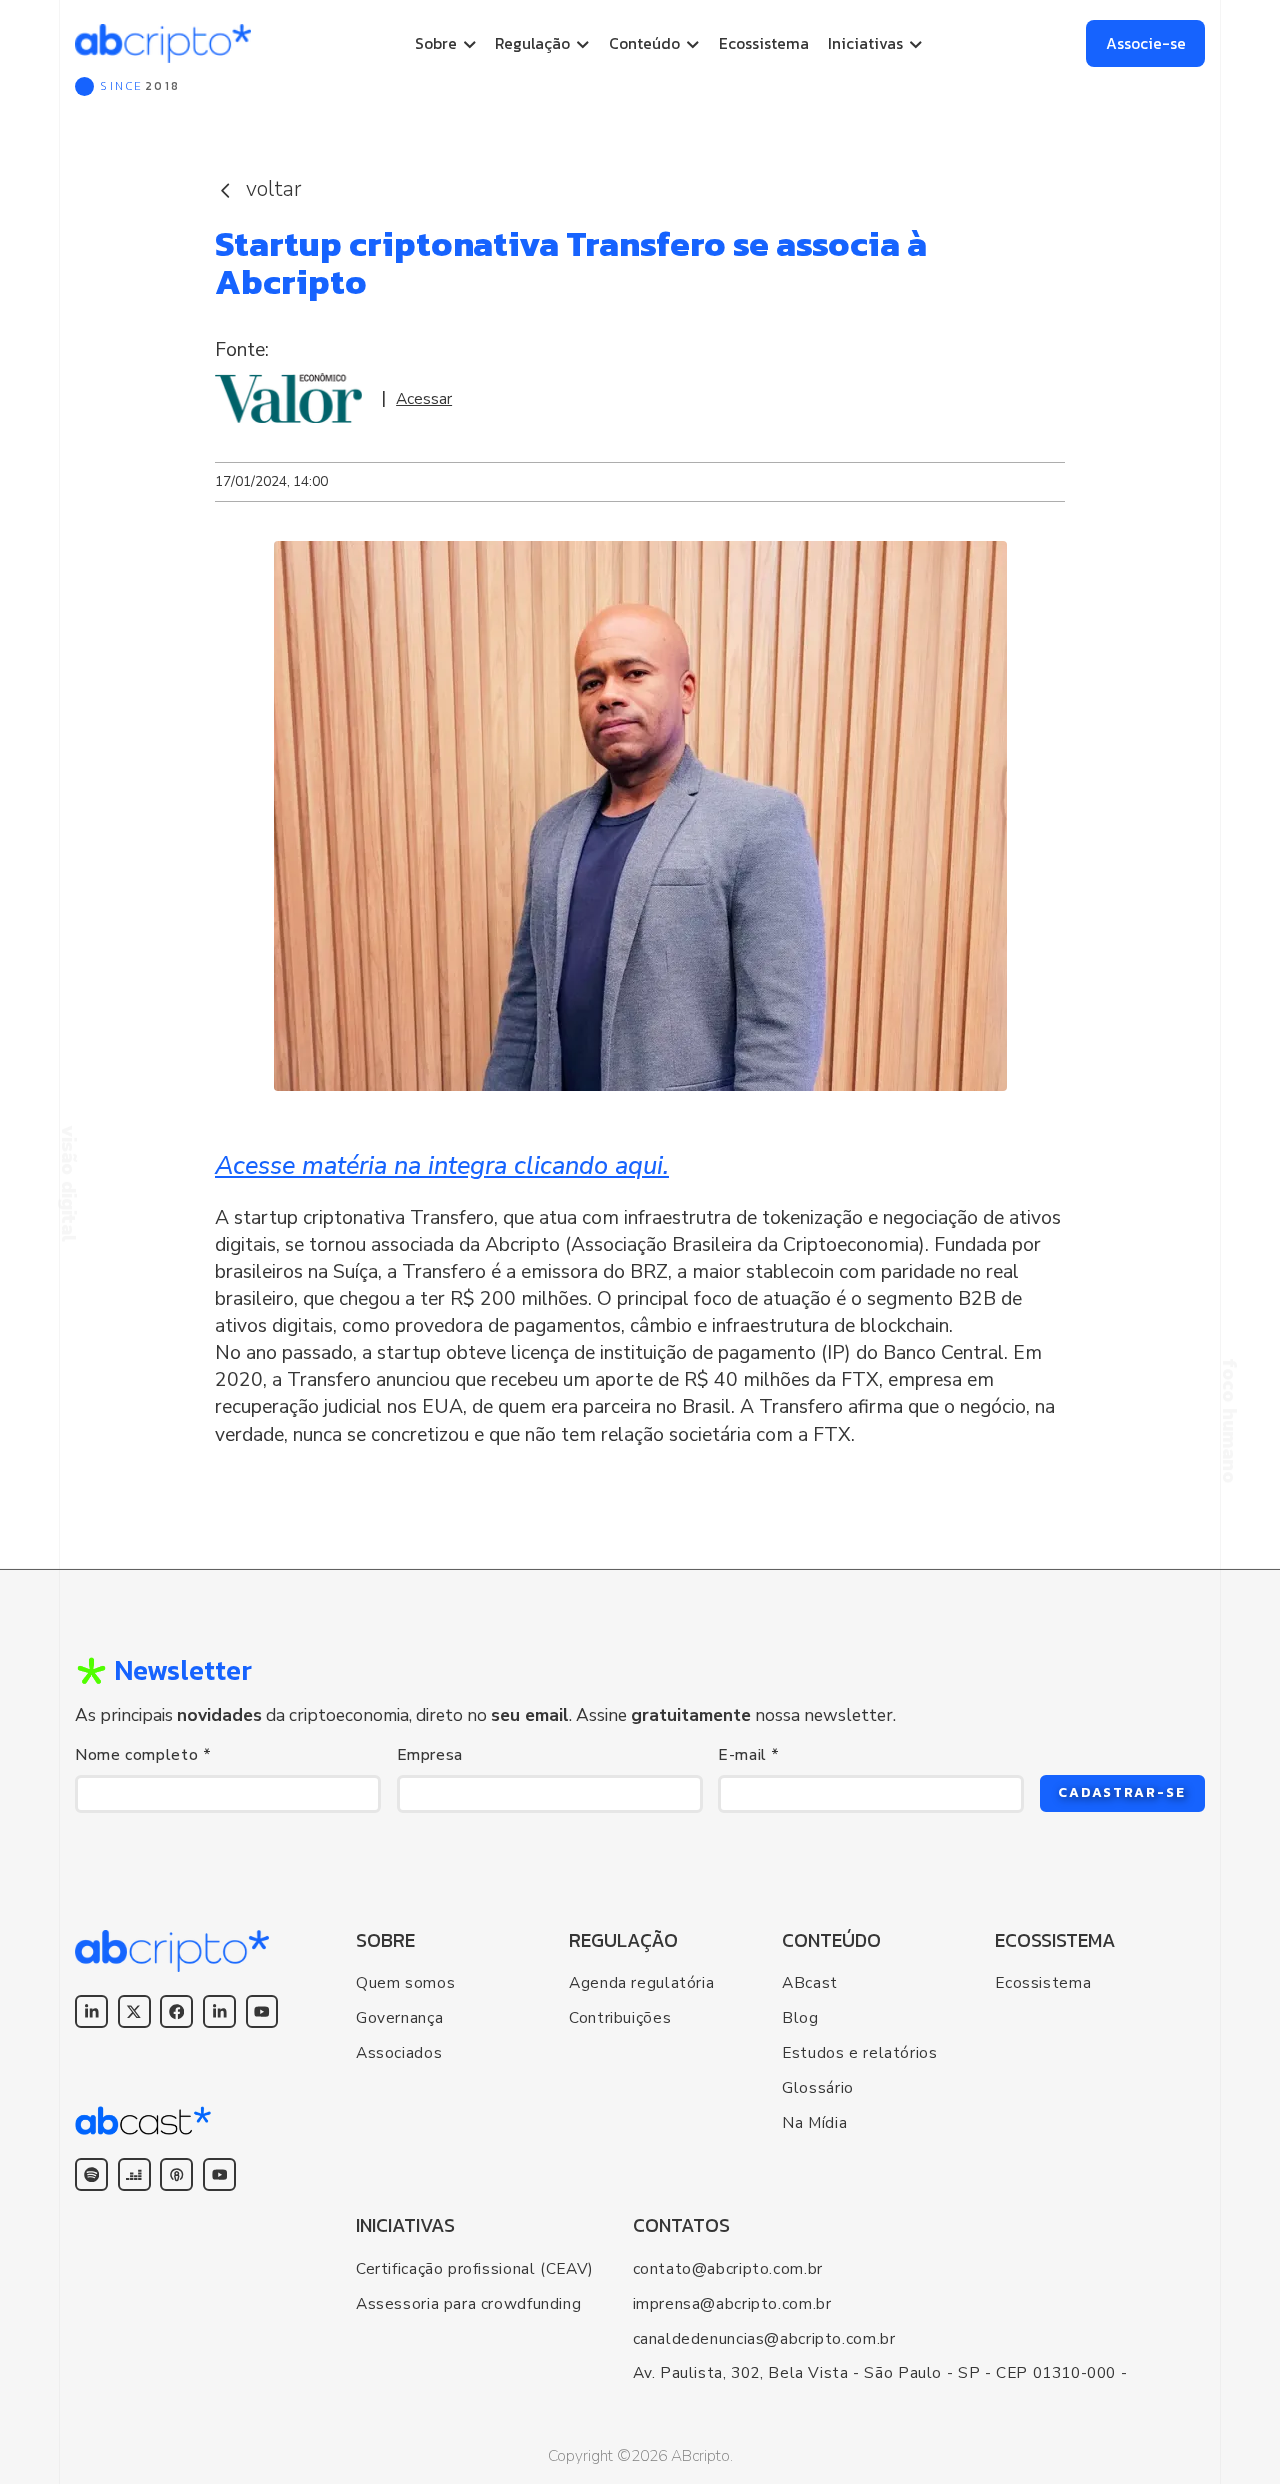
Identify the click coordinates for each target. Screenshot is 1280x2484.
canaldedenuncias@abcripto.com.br (764, 2338)
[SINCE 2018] (163, 43)
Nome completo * (143, 1755)
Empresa (430, 1755)
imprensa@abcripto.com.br (732, 2303)
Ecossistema (764, 43)
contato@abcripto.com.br (728, 2268)
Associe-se (1146, 43)
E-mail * (749, 1755)
